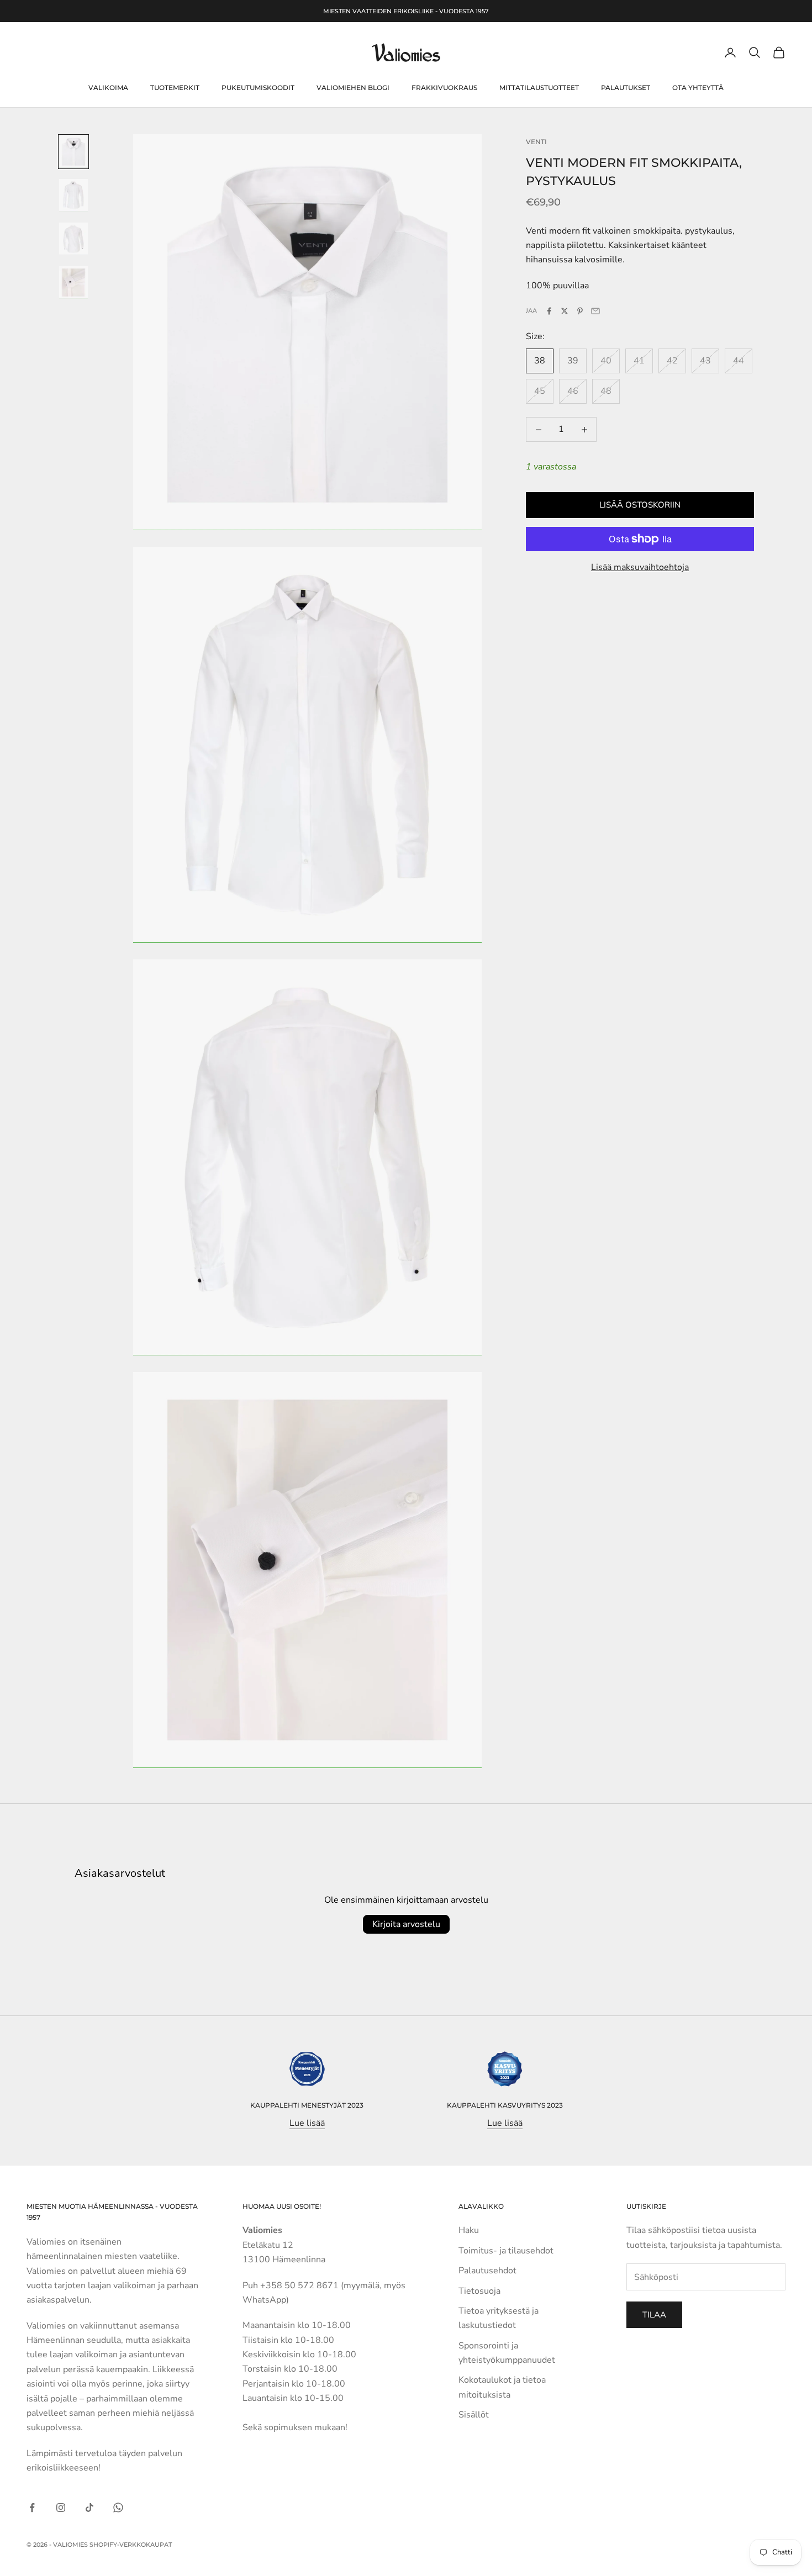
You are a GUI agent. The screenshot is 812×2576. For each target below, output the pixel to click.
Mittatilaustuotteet (539, 88)
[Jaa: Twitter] (565, 311)
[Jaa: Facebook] (549, 311)
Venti (536, 142)
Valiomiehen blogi (353, 88)
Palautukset (626, 88)
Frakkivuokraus (444, 88)
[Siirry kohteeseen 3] (73, 239)
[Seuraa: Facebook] (32, 2508)
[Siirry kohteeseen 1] (73, 152)
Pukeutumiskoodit (258, 88)
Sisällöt (474, 2415)
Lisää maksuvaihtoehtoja (640, 567)
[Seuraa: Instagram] (61, 2508)
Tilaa (654, 2315)
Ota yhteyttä (698, 88)
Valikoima (108, 88)
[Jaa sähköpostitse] (595, 311)
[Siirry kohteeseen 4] (73, 283)
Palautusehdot (487, 2271)
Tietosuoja (479, 2291)
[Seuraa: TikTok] (89, 2508)
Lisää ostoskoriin (640, 505)
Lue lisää (307, 2123)
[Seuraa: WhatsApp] (118, 2508)
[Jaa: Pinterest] (580, 311)
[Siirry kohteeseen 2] (73, 195)
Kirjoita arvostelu (406, 1924)
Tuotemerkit (175, 88)
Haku (469, 2230)
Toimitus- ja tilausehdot (506, 2251)
